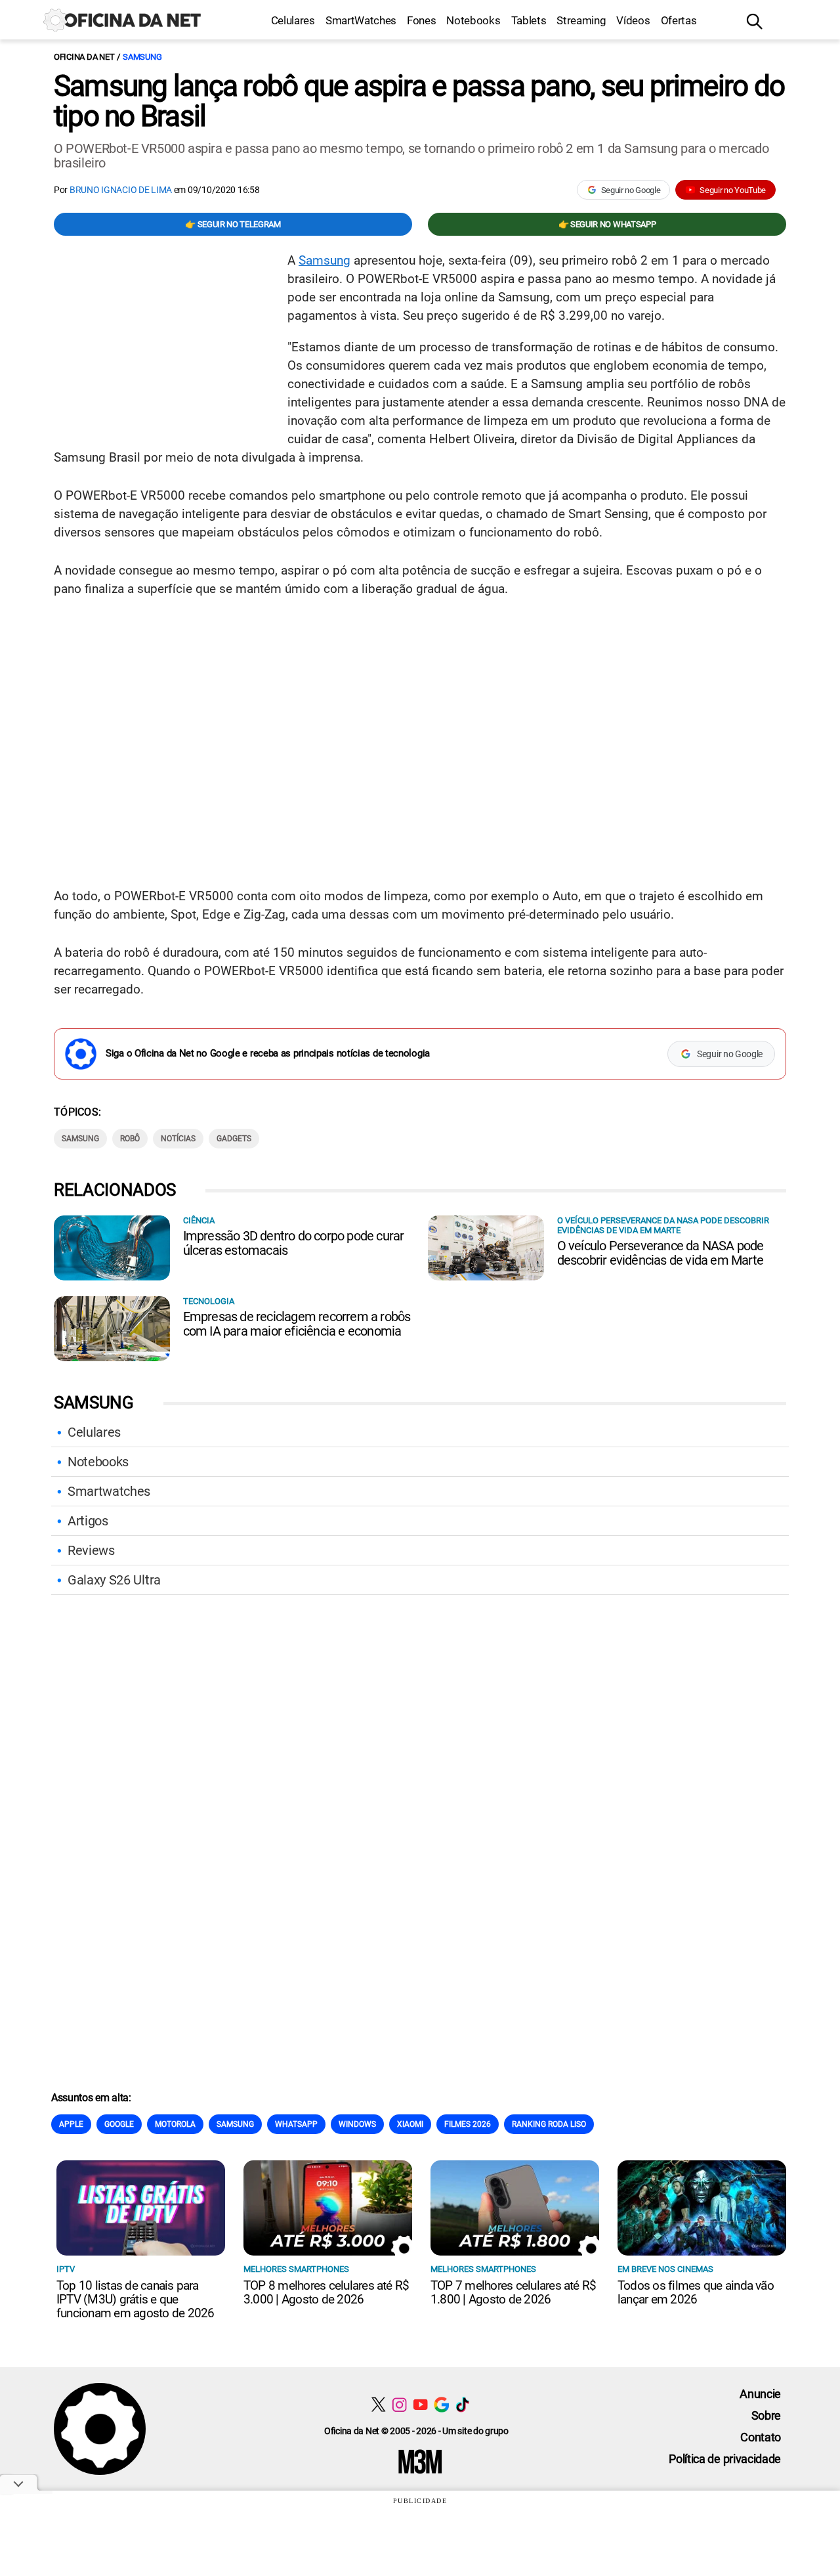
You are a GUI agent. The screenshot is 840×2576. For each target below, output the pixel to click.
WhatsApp (296, 2124)
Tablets (529, 20)
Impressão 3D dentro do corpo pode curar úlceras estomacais (294, 1243)
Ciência (199, 1220)
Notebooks (473, 20)
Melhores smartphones (296, 2269)
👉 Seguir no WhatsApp (607, 224)
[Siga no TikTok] (462, 2404)
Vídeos (633, 20)
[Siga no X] (378, 2404)
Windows (357, 2124)
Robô (130, 1139)
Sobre (766, 2415)
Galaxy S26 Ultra (114, 1580)
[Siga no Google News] (441, 2404)
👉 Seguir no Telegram (233, 224)
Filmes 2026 (468, 2124)
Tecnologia (209, 1301)
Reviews (91, 1550)
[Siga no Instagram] (399, 2404)
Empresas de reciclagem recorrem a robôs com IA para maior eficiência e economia (297, 1324)
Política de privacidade (725, 2459)
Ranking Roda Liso (549, 2124)
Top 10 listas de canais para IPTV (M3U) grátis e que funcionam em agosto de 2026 (135, 2299)
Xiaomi (410, 2124)
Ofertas (679, 20)
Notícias (178, 1139)
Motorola (175, 2124)
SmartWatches (361, 20)
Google (119, 2124)
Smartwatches (109, 1491)
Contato (761, 2437)
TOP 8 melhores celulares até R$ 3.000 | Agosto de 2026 (326, 2292)
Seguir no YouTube (733, 190)
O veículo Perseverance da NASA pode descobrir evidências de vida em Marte (661, 1253)
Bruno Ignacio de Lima (121, 190)
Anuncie (760, 2394)
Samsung (142, 57)
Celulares (293, 20)
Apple (71, 2124)
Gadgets (234, 1139)
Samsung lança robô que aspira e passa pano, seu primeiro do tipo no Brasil (419, 101)
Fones (421, 20)
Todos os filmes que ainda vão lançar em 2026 (696, 2292)
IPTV (66, 2269)
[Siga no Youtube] (420, 2404)
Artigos (88, 1521)
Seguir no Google (631, 190)
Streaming (581, 20)
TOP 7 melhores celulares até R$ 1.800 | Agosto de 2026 (513, 2292)
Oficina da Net (84, 57)
